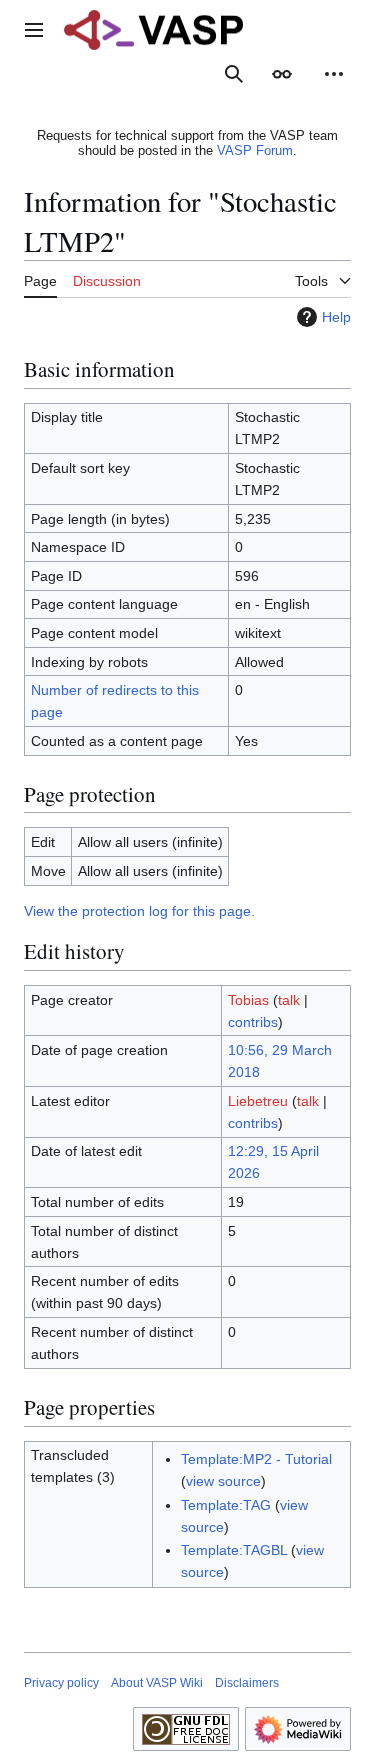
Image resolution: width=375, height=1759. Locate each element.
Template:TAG (226, 1505)
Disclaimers (247, 1683)
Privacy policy (61, 1683)
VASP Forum (255, 150)
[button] (34, 30)
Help (336, 317)
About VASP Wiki (157, 1683)
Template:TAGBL (234, 1550)
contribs (253, 1022)
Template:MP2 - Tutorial (256, 1459)
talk (289, 1000)
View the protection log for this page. (139, 911)
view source (223, 1481)
